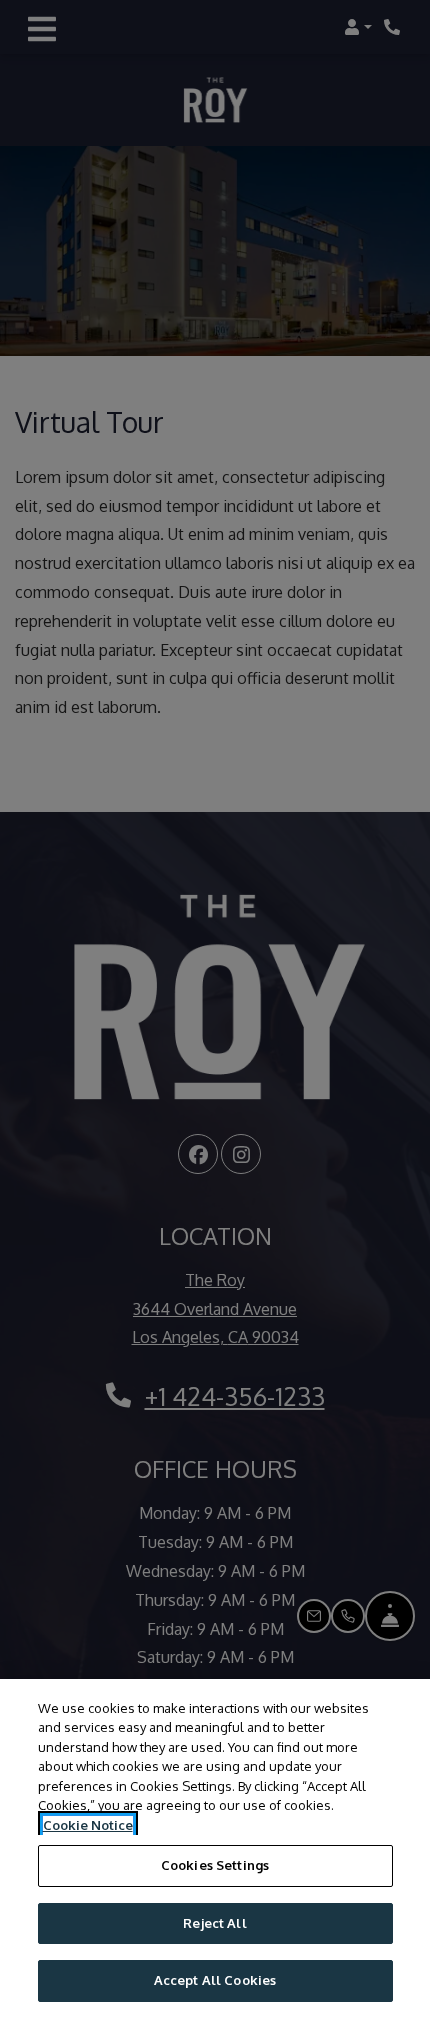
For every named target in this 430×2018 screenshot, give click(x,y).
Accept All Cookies (215, 1980)
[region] (215, 1848)
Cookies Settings (215, 1865)
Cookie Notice (88, 1825)
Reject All (214, 1923)
